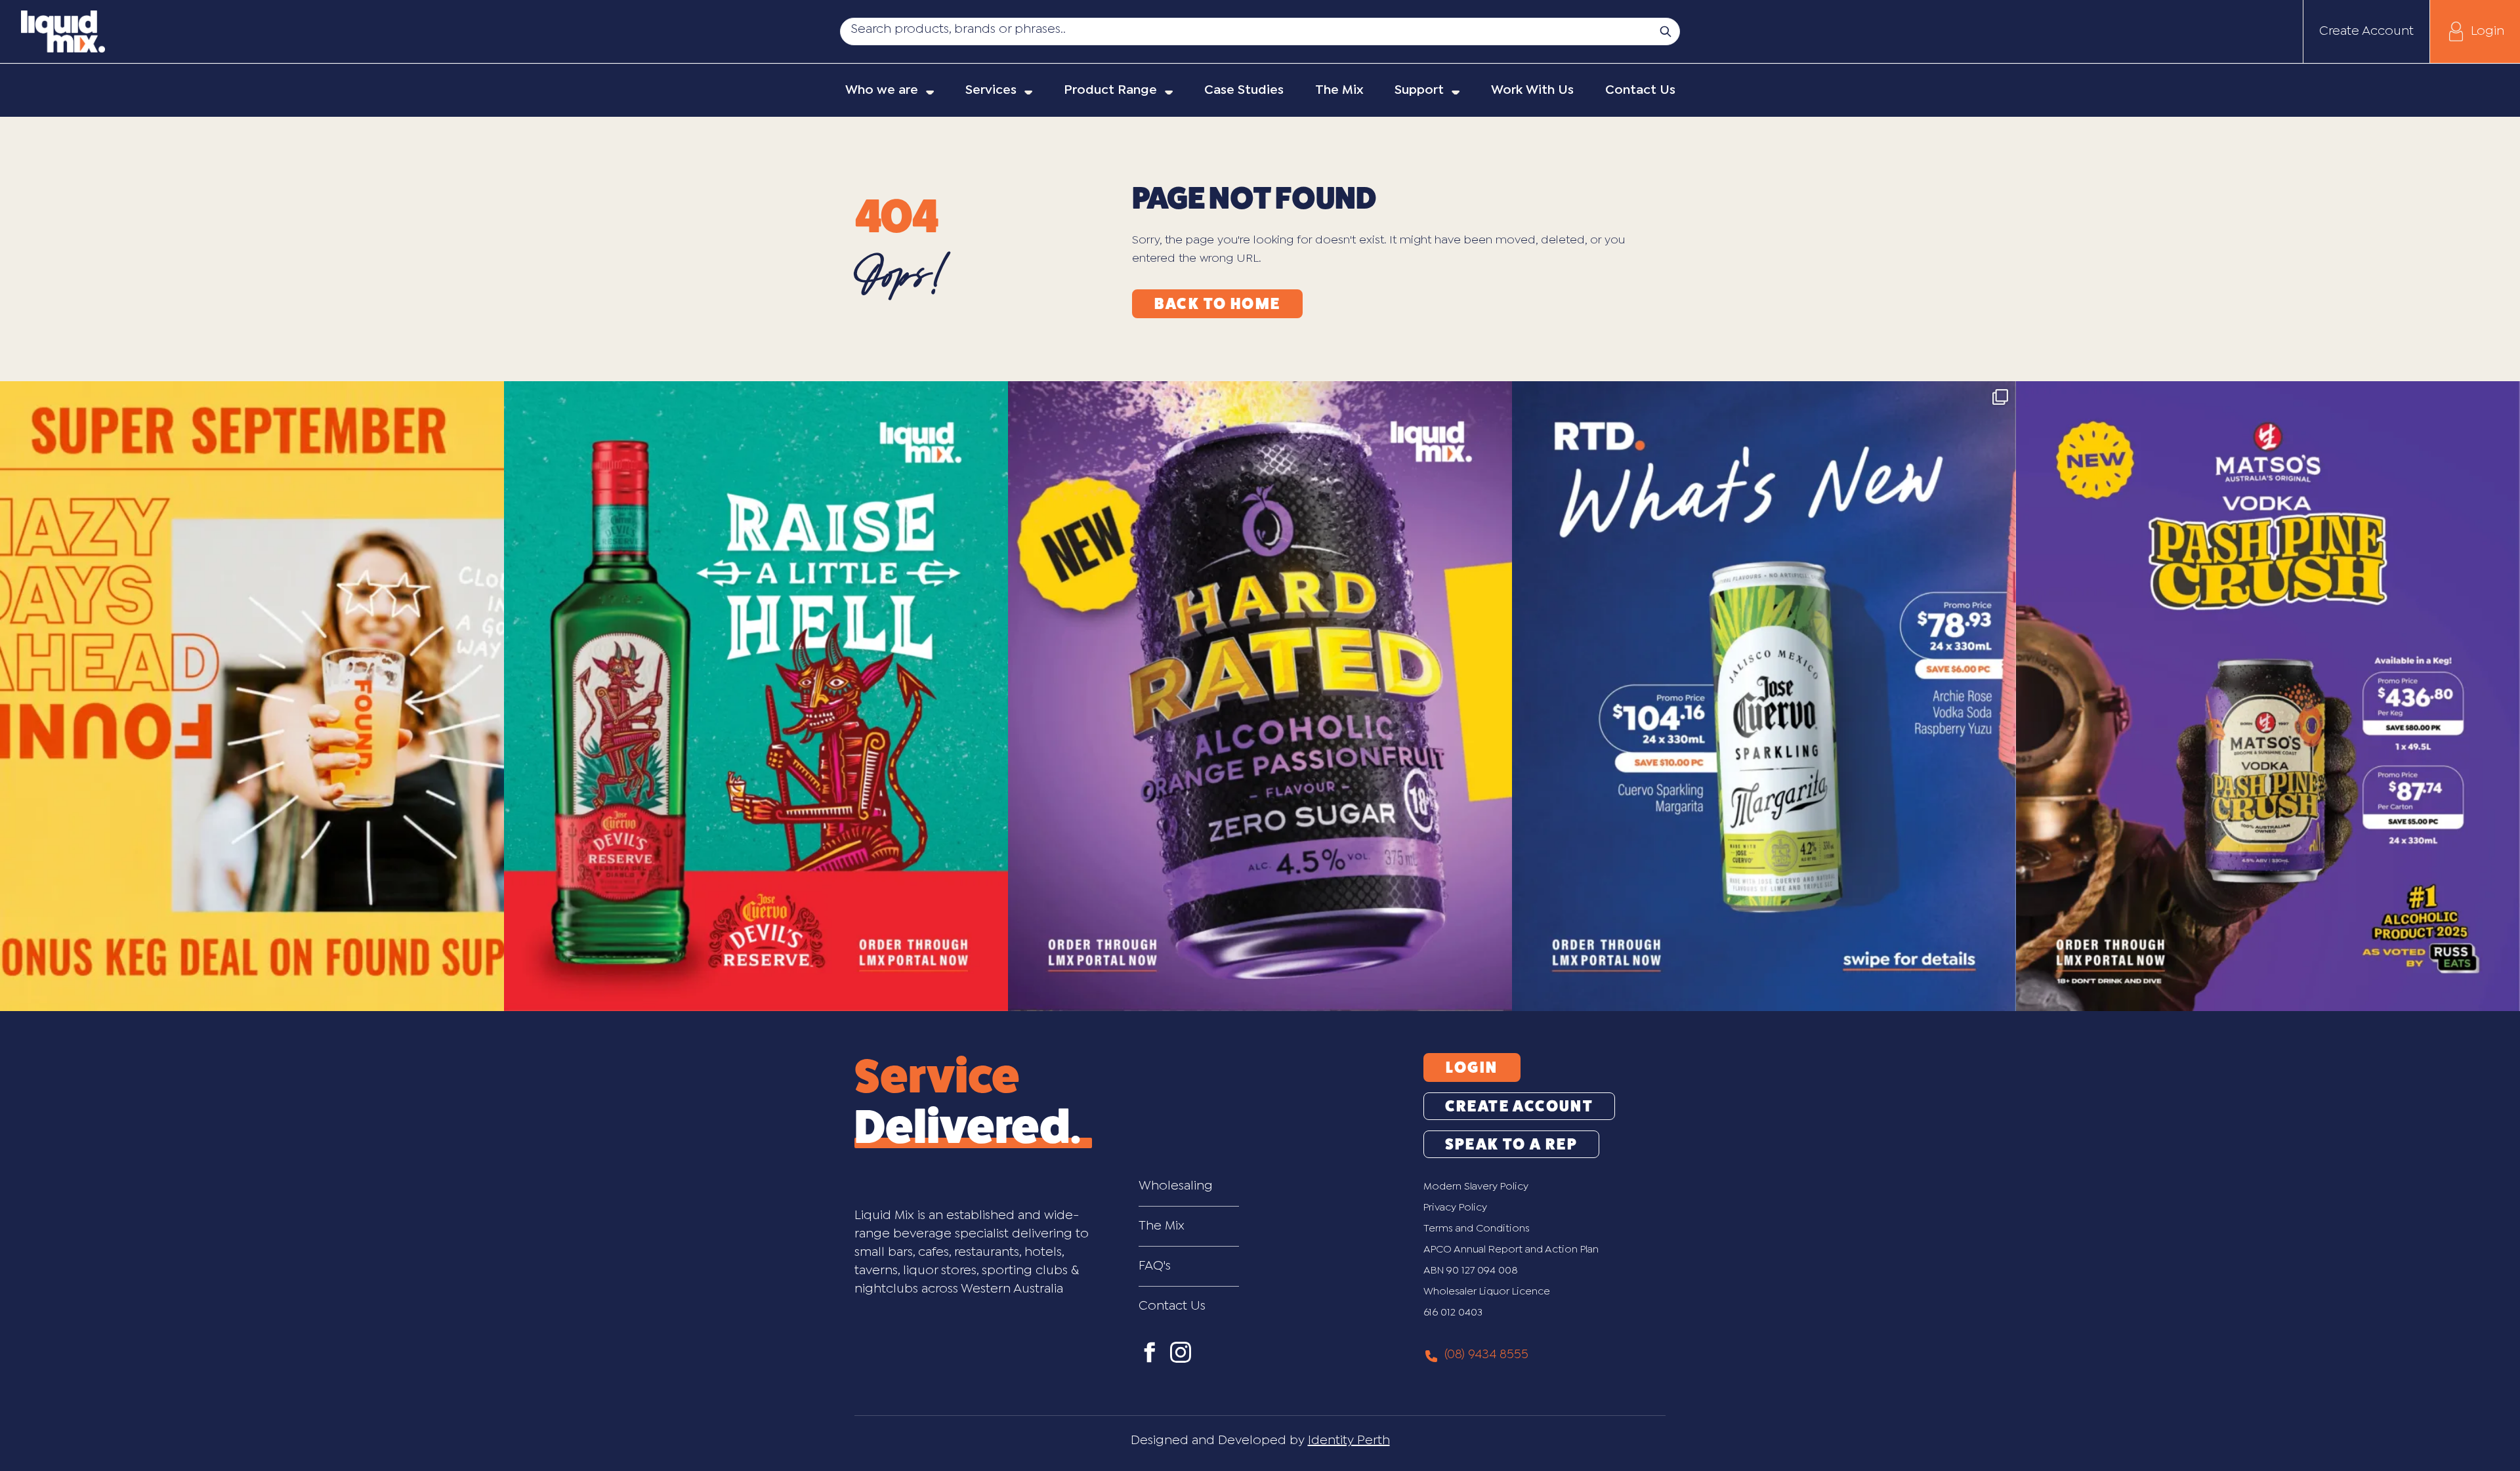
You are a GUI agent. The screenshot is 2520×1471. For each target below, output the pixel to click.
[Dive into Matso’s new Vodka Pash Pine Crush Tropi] (2268, 696)
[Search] (1666, 31)
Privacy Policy (1455, 1208)
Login (2488, 31)
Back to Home (1218, 304)
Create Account (2366, 31)
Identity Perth (1349, 1440)
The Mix (1162, 1226)
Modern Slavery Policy (1476, 1187)
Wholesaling (1176, 1186)
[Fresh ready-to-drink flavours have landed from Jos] (1764, 696)
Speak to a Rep (1512, 1144)
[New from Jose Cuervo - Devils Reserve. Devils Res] (756, 696)
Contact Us (1172, 1306)
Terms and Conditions (1477, 1229)
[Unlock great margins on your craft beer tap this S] (252, 696)
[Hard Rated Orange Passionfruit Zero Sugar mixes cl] (1260, 696)
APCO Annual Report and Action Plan (1511, 1250)
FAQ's (1155, 1266)
